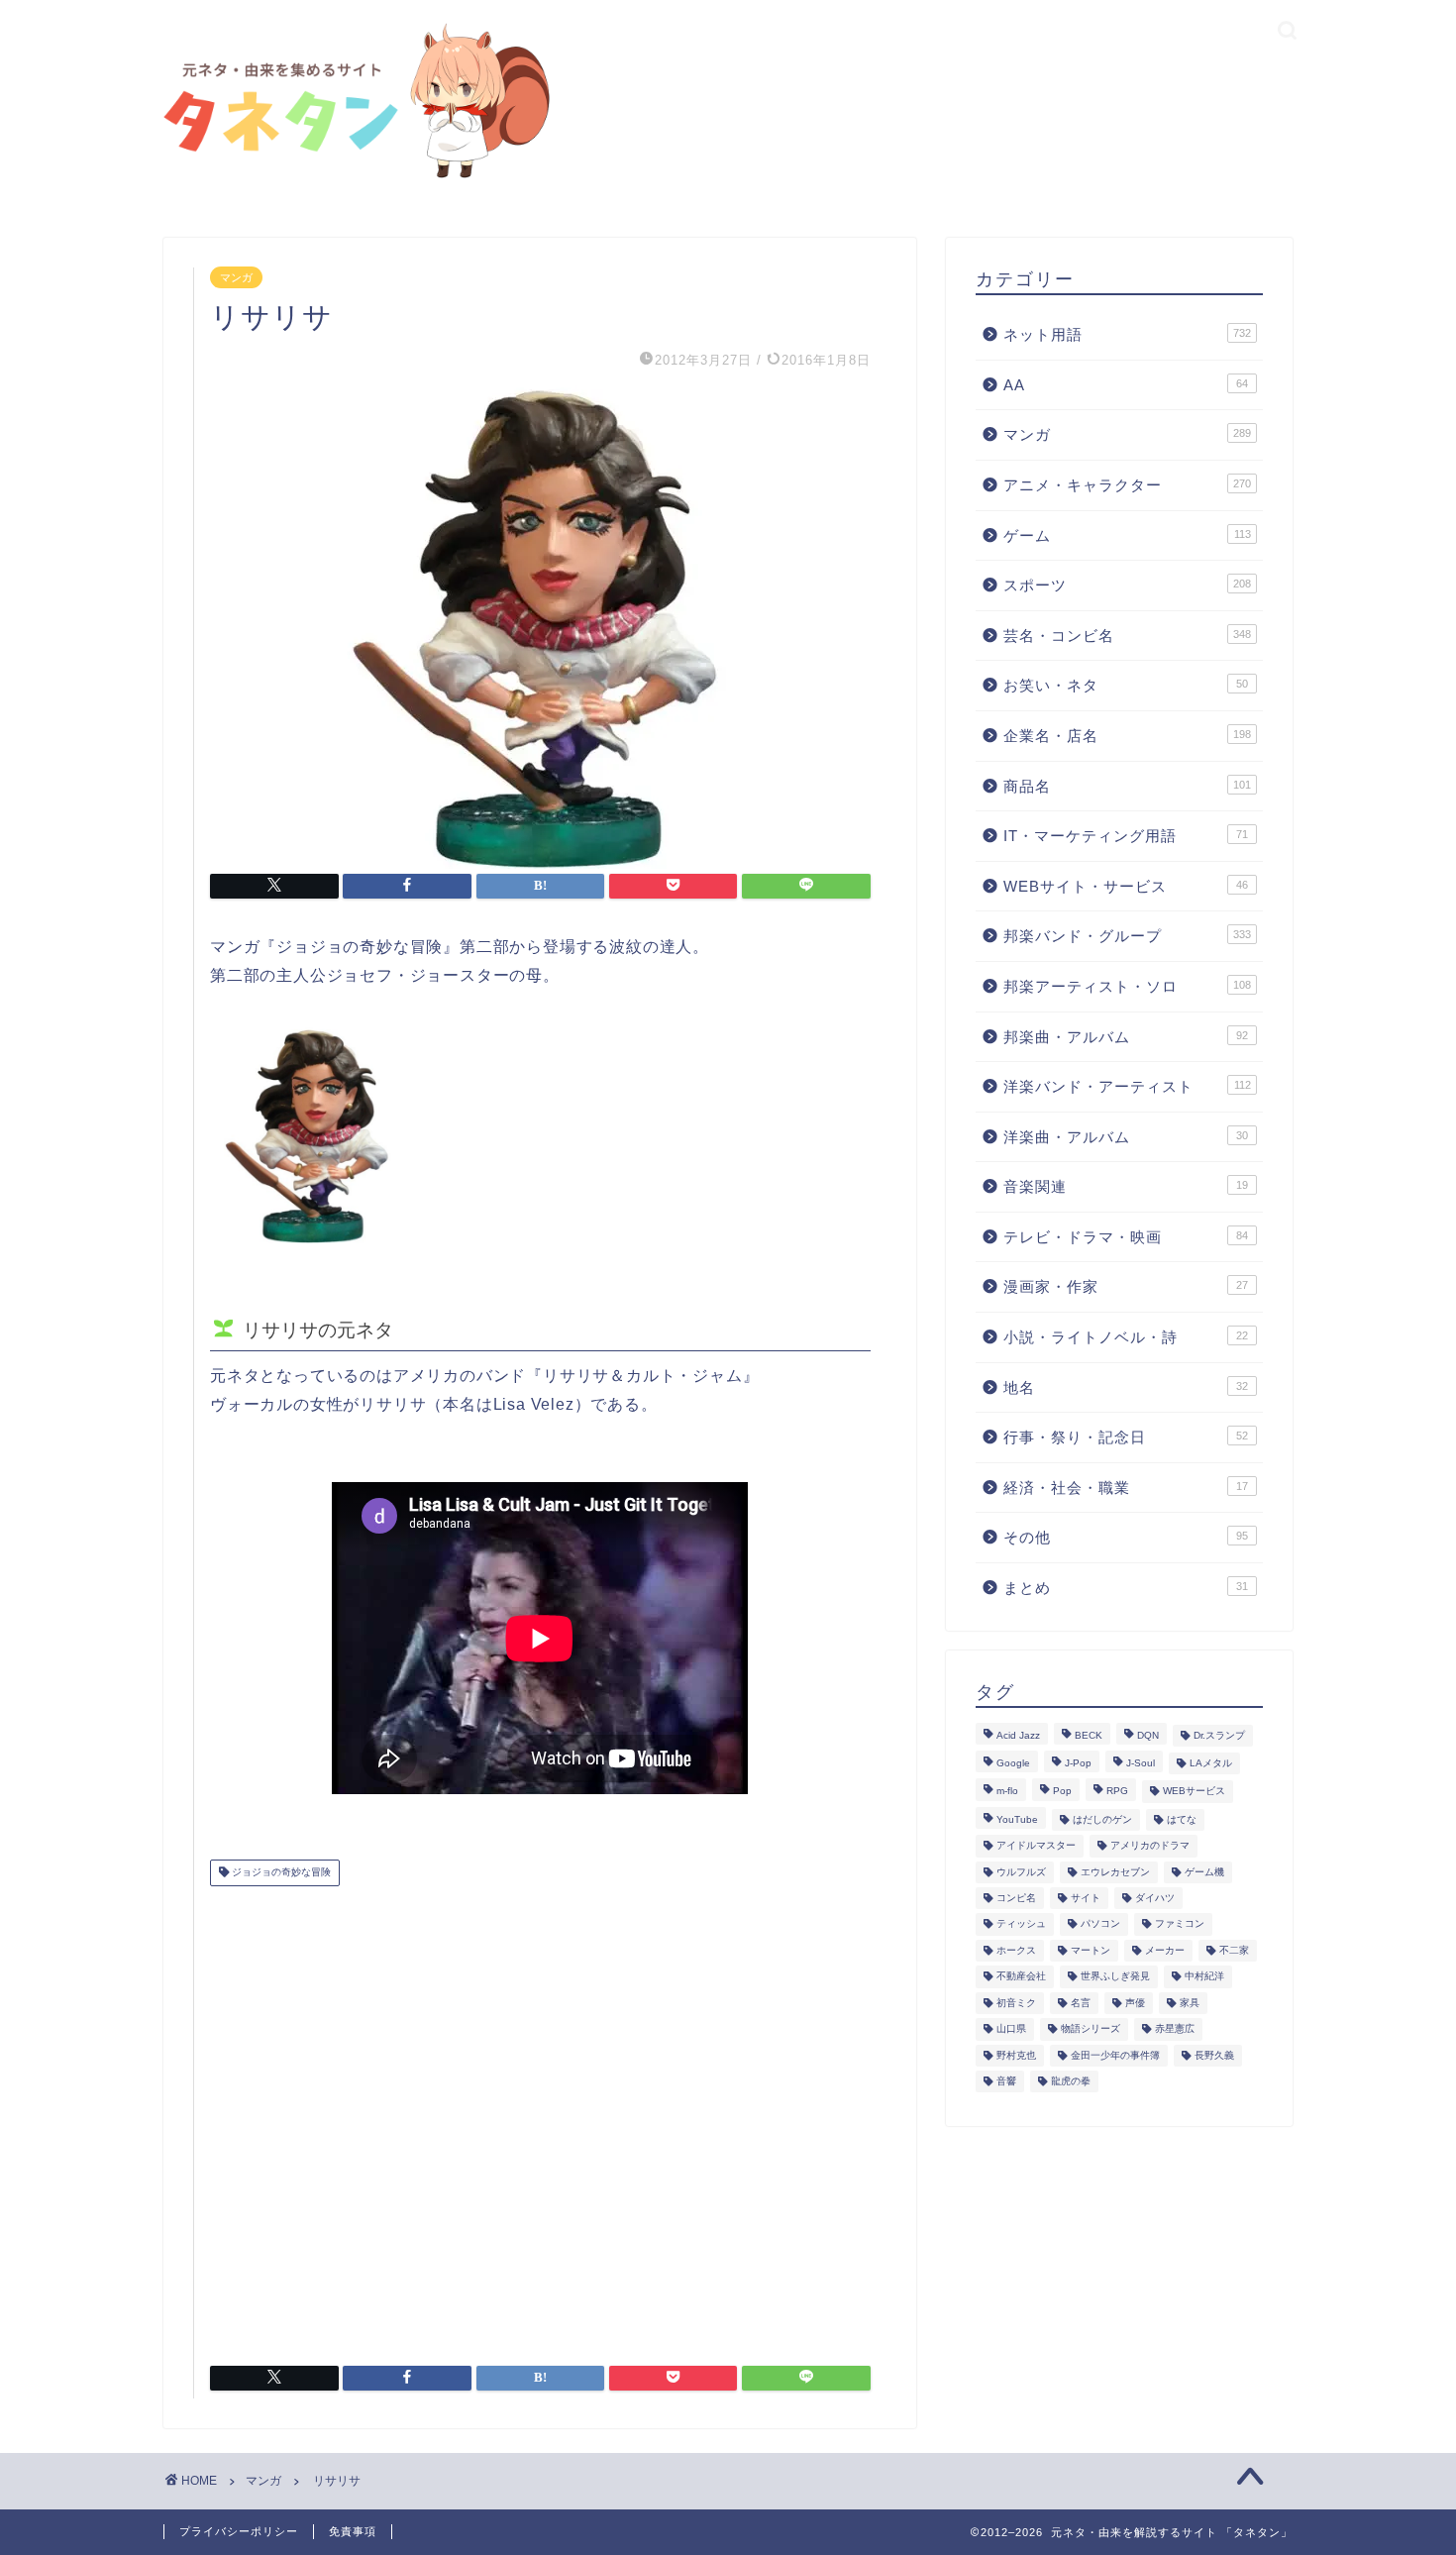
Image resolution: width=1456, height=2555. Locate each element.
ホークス (1016, 1950)
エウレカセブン (1115, 1872)
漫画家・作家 (1126, 1286)
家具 (1190, 2003)
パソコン (1100, 1924)
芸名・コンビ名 (1127, 636)
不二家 (1234, 1950)
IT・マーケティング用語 (1126, 836)
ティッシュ (1021, 1924)
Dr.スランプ (1219, 1735)
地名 (1126, 1387)
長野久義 (1214, 2055)
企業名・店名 (1127, 736)
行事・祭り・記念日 (1126, 1437)
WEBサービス (1194, 1792)
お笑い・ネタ (1126, 685)
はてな (1182, 1819)
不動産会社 (1021, 1977)
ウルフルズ (1021, 1872)
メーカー (1165, 1950)
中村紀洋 (1204, 1977)
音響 (1006, 2081)
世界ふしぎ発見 (1115, 1977)
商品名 (1127, 786)
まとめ (1126, 1588)
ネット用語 (1127, 334)
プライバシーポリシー (239, 2531)
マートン (1091, 1950)
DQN (1148, 1735)
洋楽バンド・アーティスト (1127, 1086)
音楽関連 (1126, 1186)
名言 (1081, 2003)
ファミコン (1180, 1924)
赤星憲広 (1175, 2029)
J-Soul (1141, 1763)
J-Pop (1078, 1763)
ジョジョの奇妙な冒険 (280, 1873)
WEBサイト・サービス (1126, 886)
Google (1013, 1763)
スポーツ (1127, 585)
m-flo (1007, 1792)
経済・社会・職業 (1126, 1488)
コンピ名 (1016, 1898)
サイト (1086, 1898)
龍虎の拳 (1071, 2081)
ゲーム (1127, 535)
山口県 (1011, 2029)
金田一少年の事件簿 (1115, 2055)
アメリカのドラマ (1150, 1846)
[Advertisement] (540, 2118)
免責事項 (353, 2531)
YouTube (1017, 1819)
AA (1126, 385)
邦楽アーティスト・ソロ (1127, 986)
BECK (1089, 1735)
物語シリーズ (1091, 2029)
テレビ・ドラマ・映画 (1126, 1237)
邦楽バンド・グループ (1127, 936)
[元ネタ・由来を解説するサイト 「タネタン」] (352, 180)
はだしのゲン (1102, 1819)
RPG (1117, 1792)
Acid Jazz (1018, 1735)
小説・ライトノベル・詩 (1126, 1337)
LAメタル (1211, 1763)
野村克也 (1016, 2055)
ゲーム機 (1204, 1872)
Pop (1062, 1792)
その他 (1126, 1537)
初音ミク (1016, 2003)
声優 (1135, 2003)
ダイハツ (1155, 1898)
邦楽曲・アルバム (1126, 1037)
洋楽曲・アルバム (1126, 1137)
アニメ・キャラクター (1127, 485)
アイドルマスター (1036, 1846)
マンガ (236, 277)
